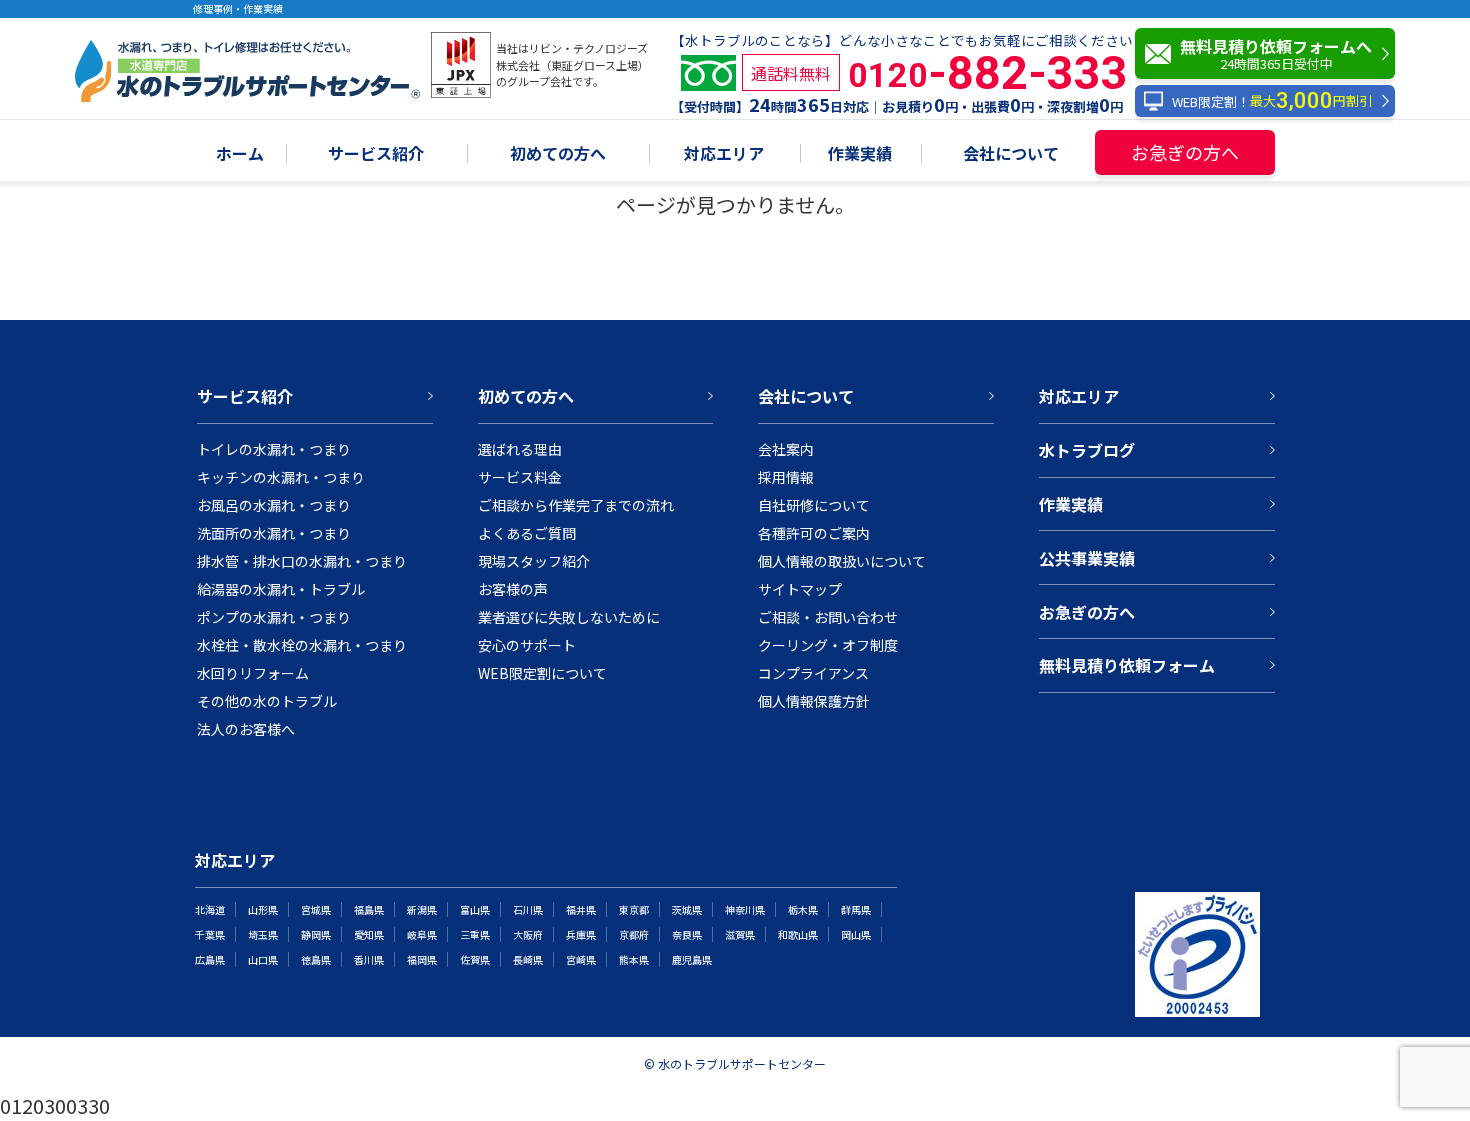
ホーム (240, 154)
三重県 (475, 934)
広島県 (210, 959)
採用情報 (786, 477)
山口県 (263, 959)
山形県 (263, 909)
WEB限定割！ (1272, 101)
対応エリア (724, 154)
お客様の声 (513, 589)
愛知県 (369, 934)
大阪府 (528, 934)
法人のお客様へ (246, 729)
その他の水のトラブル (267, 701)
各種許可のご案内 (814, 533)
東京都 (634, 909)
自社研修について (814, 505)
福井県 (581, 909)
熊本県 (634, 959)
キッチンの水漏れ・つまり (281, 477)
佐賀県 (475, 959)
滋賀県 (740, 934)
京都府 (634, 934)
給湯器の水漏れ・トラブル (281, 589)
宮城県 (316, 909)
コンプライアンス (813, 673)
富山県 (475, 909)
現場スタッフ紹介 (534, 561)
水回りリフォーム (253, 673)
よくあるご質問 (527, 533)
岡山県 (856, 934)
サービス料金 (520, 477)
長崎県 (528, 959)
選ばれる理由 (520, 449)
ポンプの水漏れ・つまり (274, 617)
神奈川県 (745, 909)
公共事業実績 (1087, 558)
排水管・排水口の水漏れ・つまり (302, 561)
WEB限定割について (542, 673)
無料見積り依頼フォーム (1127, 665)
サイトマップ (800, 589)
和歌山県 (798, 934)
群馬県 (856, 909)
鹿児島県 (692, 959)
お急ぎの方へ (1185, 152)
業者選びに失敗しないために (569, 617)
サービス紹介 (376, 154)
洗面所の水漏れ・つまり (274, 533)
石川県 (528, 909)
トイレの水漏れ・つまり (274, 449)
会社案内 (786, 449)
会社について (1011, 154)
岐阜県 (422, 934)
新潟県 (422, 909)
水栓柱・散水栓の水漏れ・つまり (302, 645)
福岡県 (422, 959)
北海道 (210, 909)
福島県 (369, 909)
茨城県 (687, 909)
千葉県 (210, 934)
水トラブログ (1087, 450)
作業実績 (860, 154)
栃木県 (803, 909)
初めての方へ (558, 154)
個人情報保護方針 (814, 701)
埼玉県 (263, 934)
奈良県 (687, 934)
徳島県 (316, 959)
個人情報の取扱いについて (842, 561)
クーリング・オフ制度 (828, 645)
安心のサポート (527, 645)
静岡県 (316, 934)
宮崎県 (581, 959)
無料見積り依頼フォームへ (1276, 53)
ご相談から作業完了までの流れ (576, 505)
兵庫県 (581, 934)
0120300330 (55, 1105)
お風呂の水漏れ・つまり (274, 505)
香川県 (369, 959)
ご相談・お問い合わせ (828, 617)
